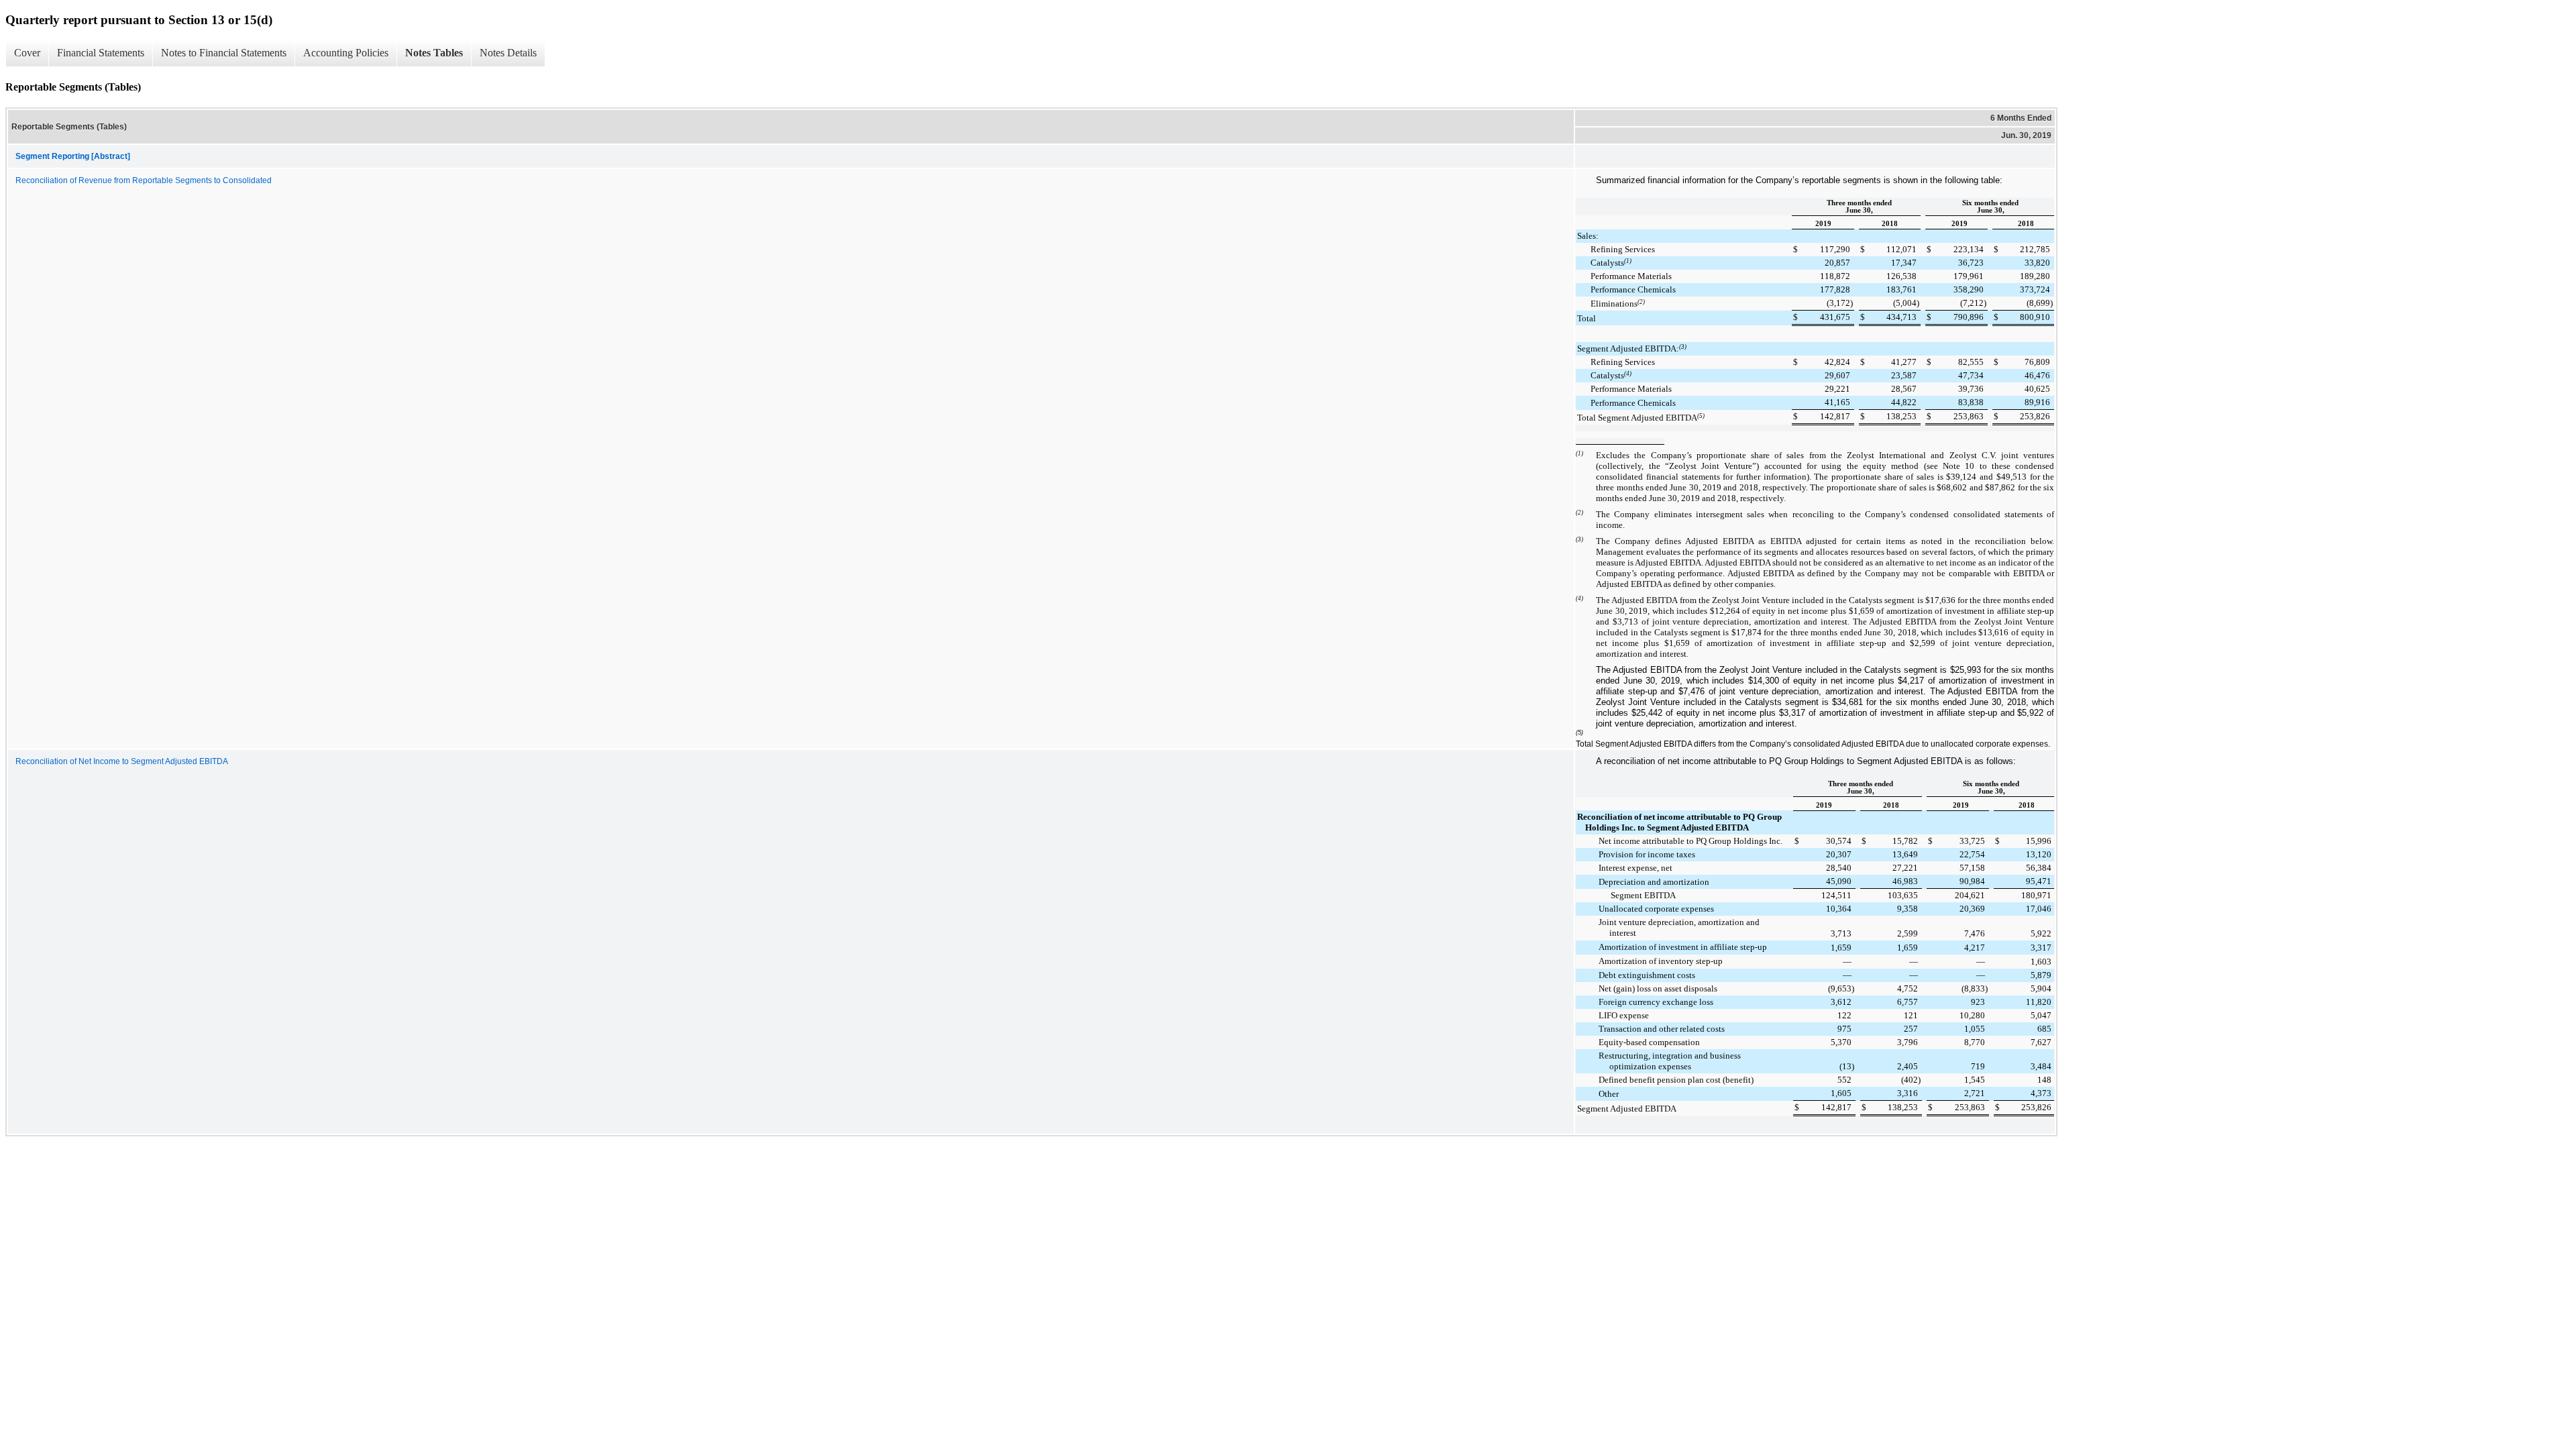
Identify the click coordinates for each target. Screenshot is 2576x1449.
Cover (27, 53)
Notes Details (508, 53)
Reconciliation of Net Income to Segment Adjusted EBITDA (122, 761)
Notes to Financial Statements (224, 53)
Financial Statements (101, 53)
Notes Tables (434, 53)
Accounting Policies (346, 53)
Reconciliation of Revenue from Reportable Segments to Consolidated (144, 180)
